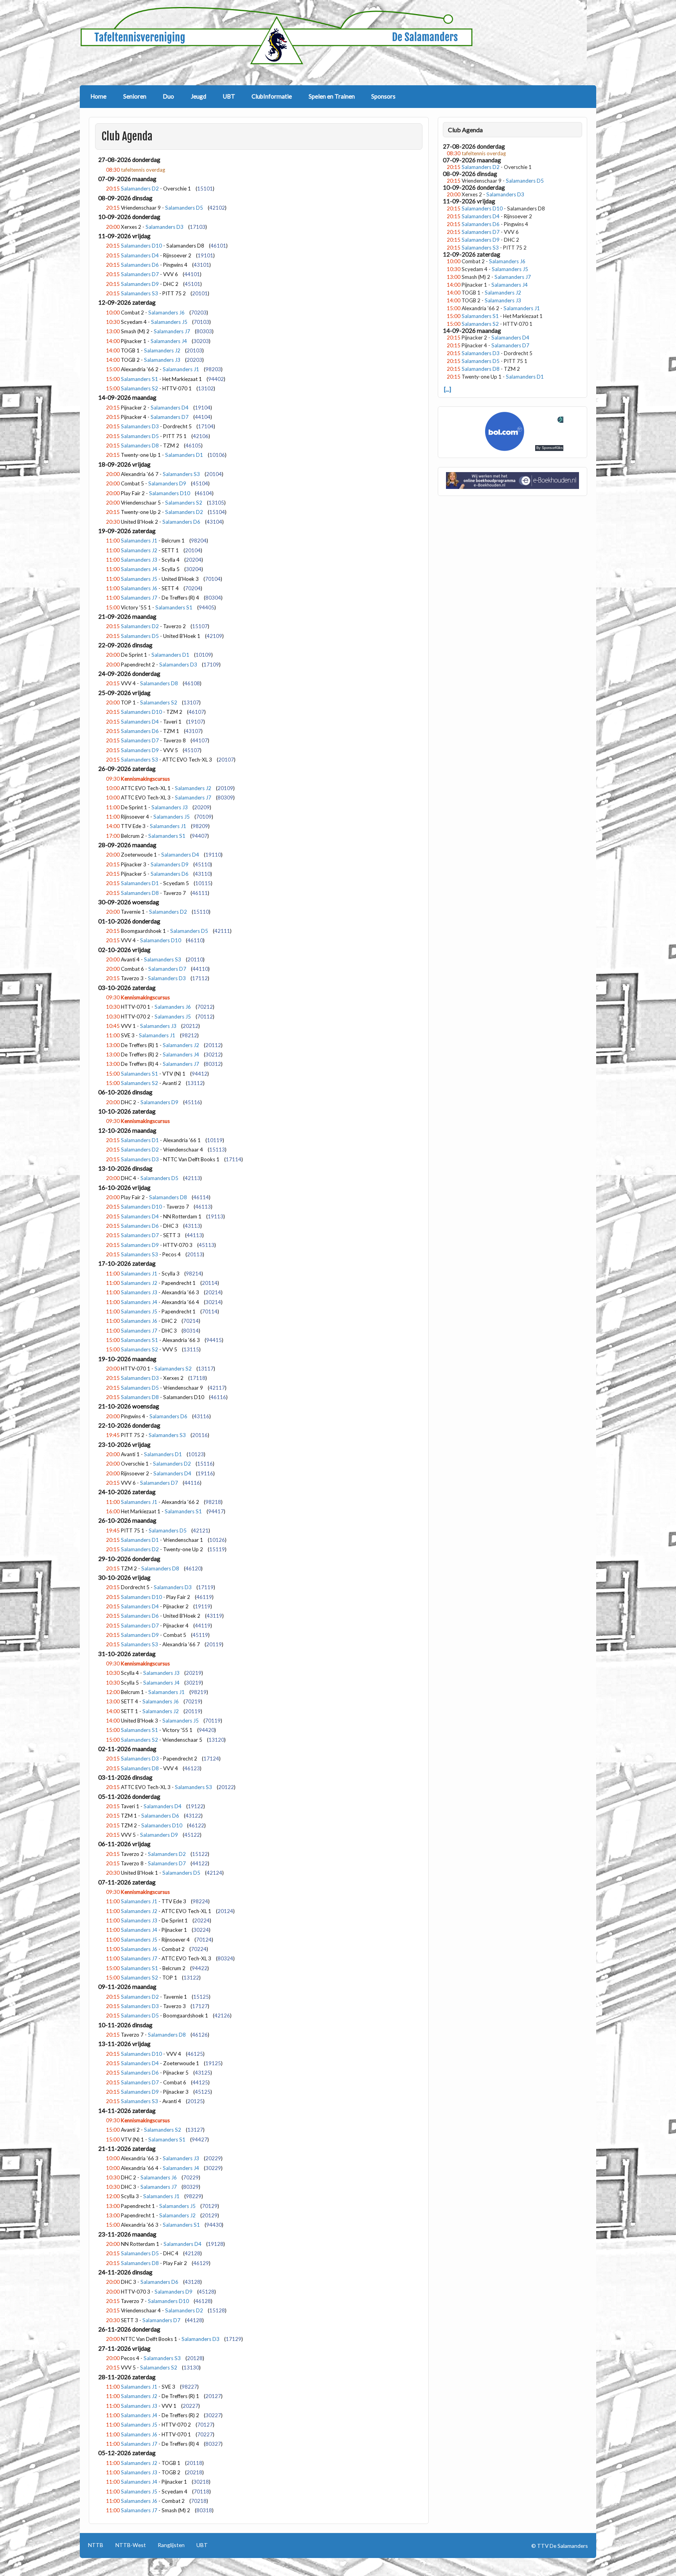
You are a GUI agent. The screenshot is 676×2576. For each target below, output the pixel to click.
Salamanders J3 (162, 360)
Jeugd (199, 96)
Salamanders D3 (165, 227)
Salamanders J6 (166, 313)
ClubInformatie (272, 96)
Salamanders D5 (184, 208)
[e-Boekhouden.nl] (513, 487)
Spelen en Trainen (332, 96)
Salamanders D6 (140, 265)
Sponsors (383, 96)
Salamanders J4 (169, 341)
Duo (168, 96)
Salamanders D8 (140, 446)
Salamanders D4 (140, 255)
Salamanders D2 (140, 189)
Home (98, 96)
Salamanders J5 (169, 322)
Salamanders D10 (141, 246)
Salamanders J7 (172, 331)
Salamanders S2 (139, 388)
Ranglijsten (171, 2545)
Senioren (135, 96)
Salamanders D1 (184, 455)
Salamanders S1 (139, 379)
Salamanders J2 (162, 350)
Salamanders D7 (140, 274)
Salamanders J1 (181, 369)
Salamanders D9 (140, 284)
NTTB (96, 2545)
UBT (229, 96)
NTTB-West (131, 2545)
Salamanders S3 (139, 293)
